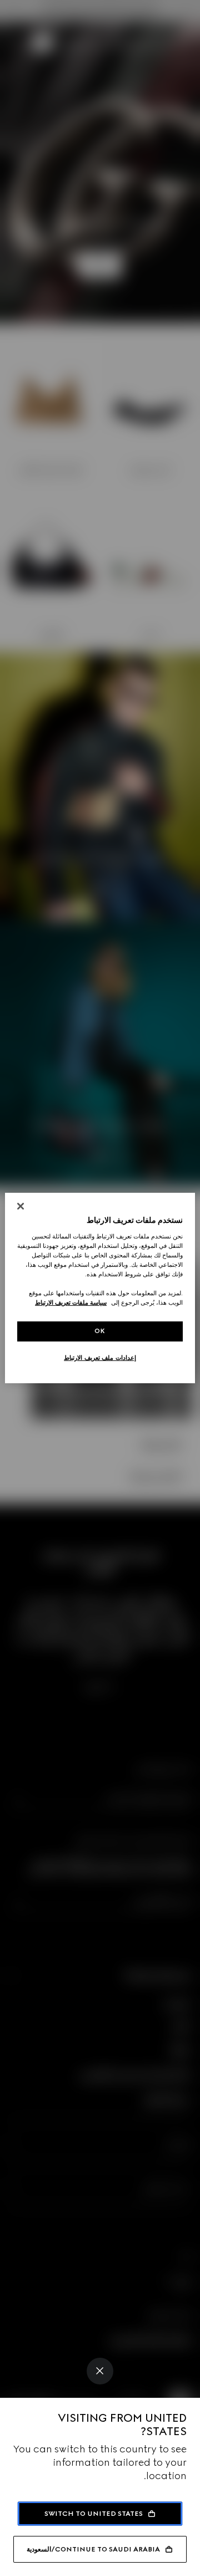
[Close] (100, 2371)
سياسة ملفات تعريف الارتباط (71, 1302)
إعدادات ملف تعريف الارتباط (100, 1358)
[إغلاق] (21, 1206)
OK (100, 1331)
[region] (100, 1288)
